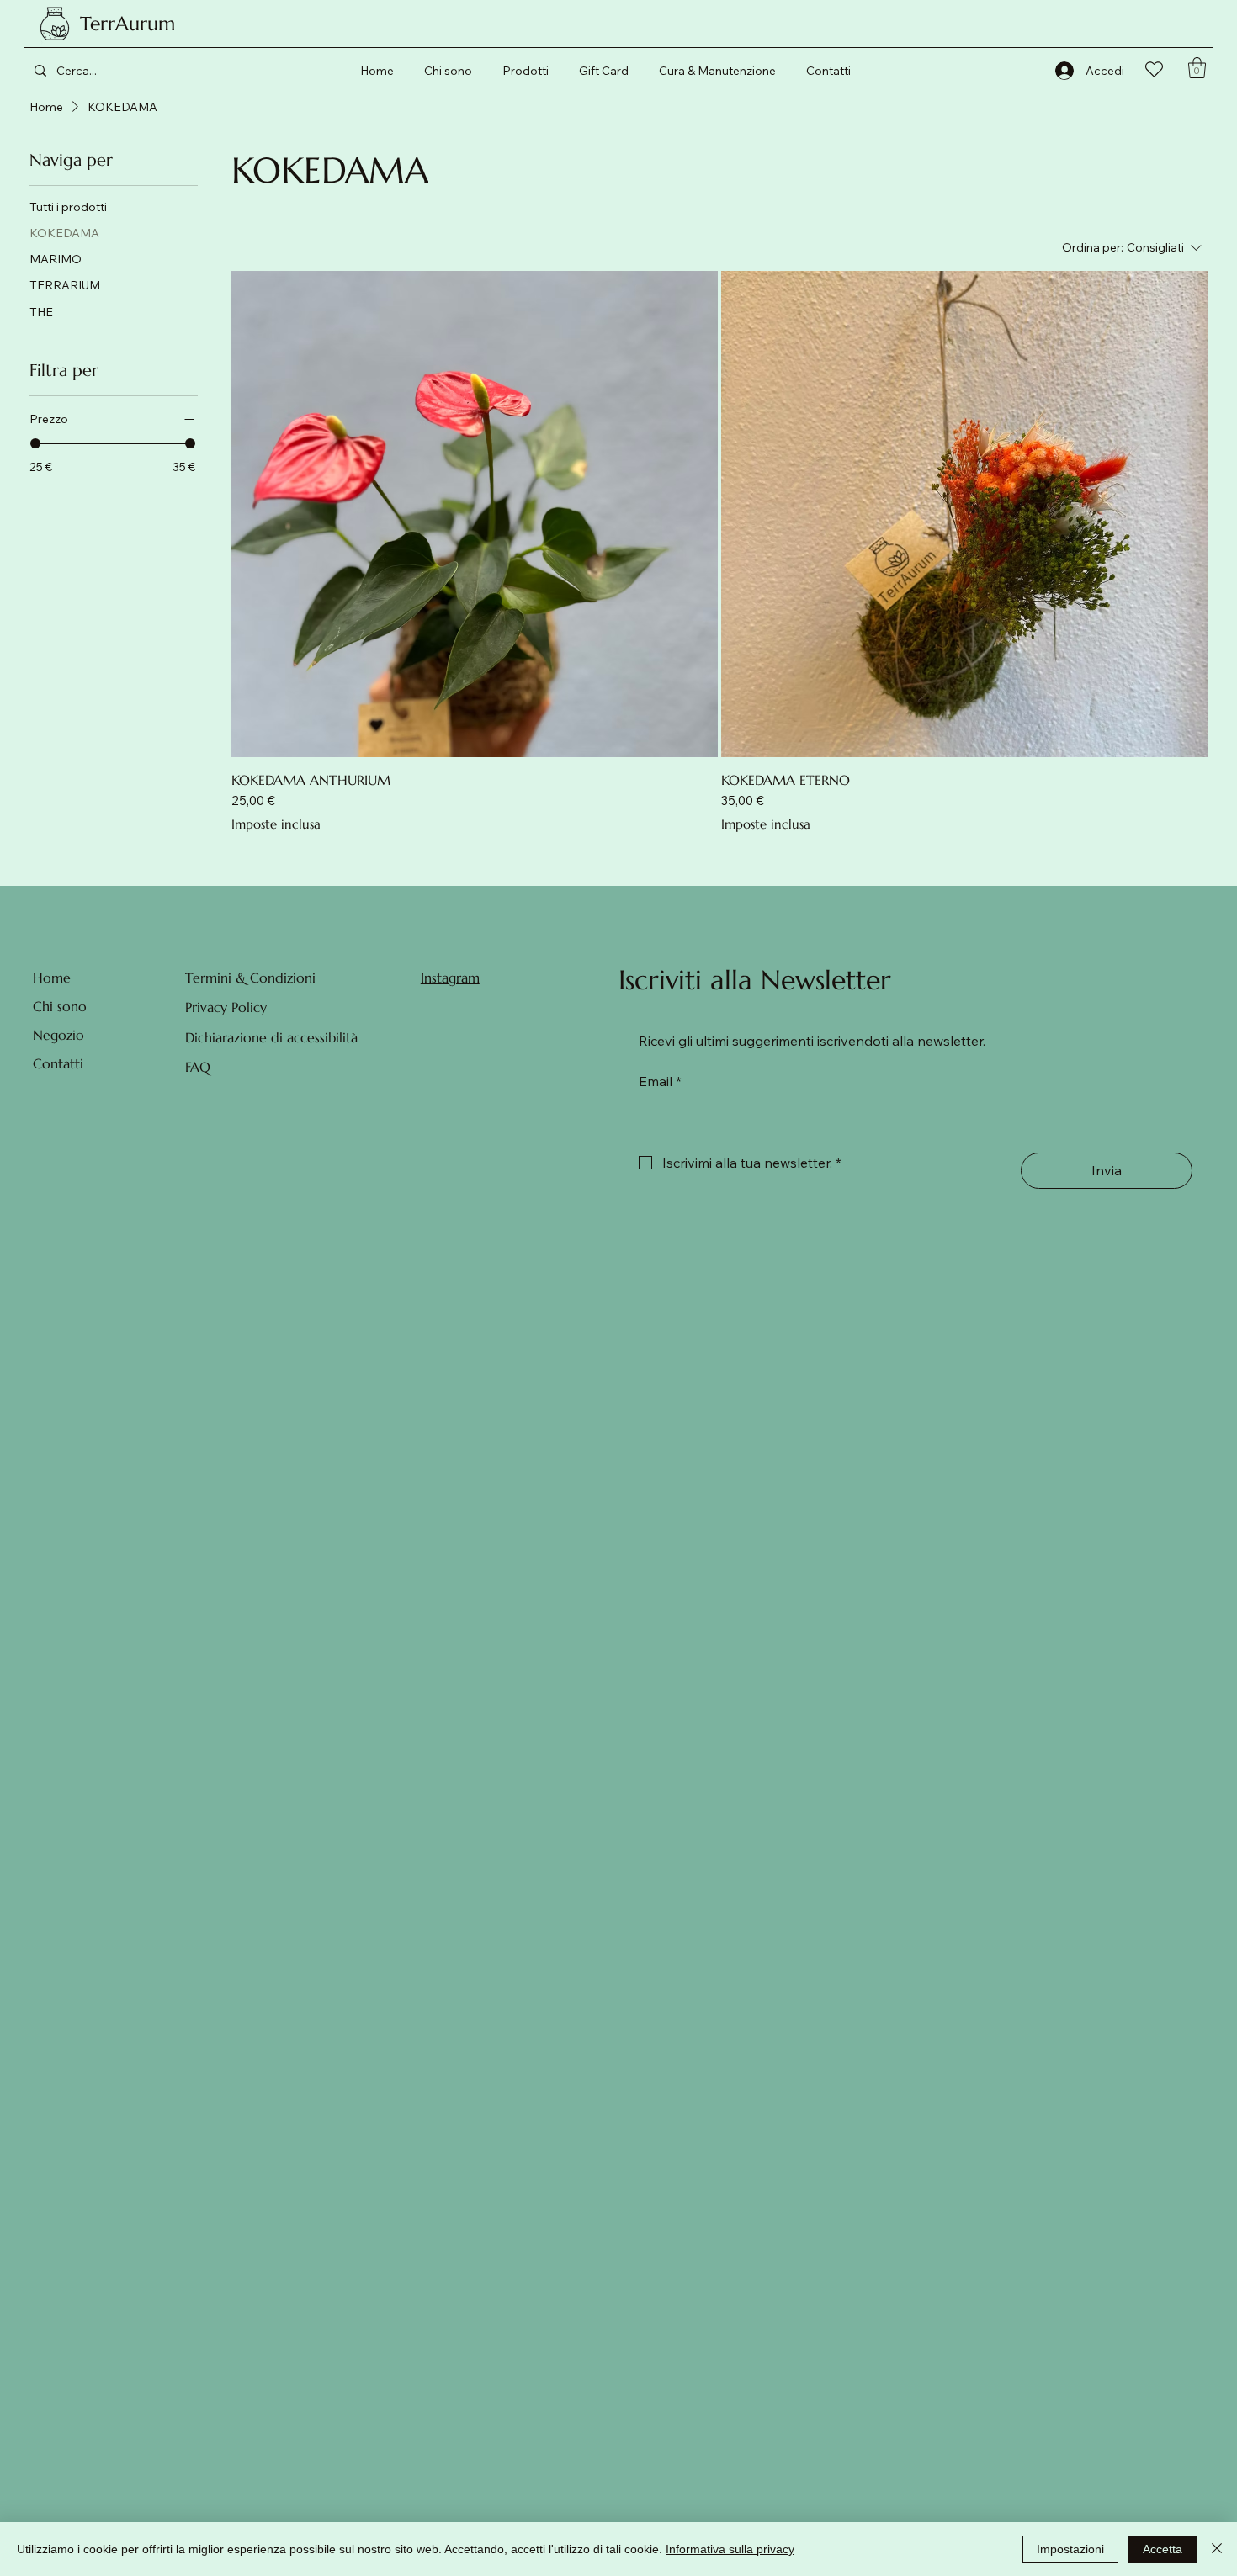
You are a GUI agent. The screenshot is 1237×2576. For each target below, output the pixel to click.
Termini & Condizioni (250, 978)
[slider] (35, 443)
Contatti (58, 1063)
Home (52, 978)
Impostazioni (1070, 2549)
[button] (1197, 68)
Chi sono (60, 1006)
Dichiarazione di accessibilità (271, 1037)
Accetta (1163, 2549)
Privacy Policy (226, 1007)
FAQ (198, 1067)
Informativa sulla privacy (730, 2549)
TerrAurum (127, 24)
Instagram (450, 978)
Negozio (58, 1035)
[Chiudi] (1217, 2549)
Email (660, 1081)
